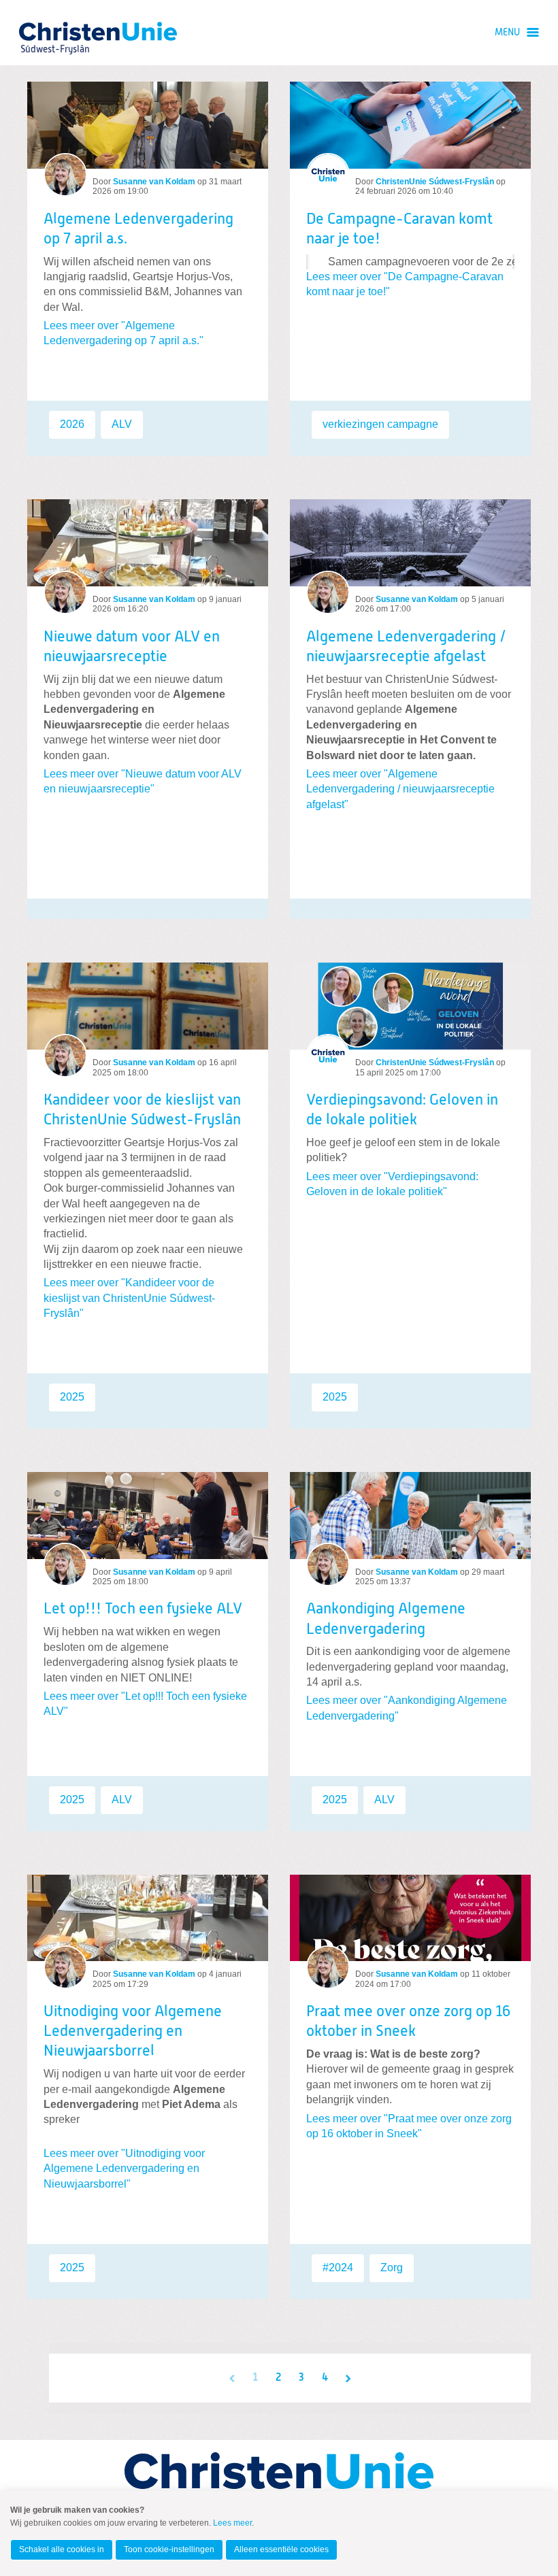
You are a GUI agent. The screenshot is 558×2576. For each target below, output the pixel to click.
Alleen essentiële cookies (281, 2549)
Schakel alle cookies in (62, 2549)
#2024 (338, 2268)
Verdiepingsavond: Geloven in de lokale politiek (402, 1110)
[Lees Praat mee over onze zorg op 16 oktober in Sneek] (410, 1918)
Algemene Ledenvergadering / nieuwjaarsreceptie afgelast (406, 647)
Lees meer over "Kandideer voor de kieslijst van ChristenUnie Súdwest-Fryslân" (129, 1298)
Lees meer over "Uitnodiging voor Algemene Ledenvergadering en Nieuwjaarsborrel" (124, 2169)
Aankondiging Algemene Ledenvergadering (386, 1619)
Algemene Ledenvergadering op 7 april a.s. (138, 230)
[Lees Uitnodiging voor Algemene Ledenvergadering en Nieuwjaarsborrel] (148, 1918)
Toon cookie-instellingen (169, 2549)
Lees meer (232, 2523)
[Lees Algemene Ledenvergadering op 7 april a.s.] (148, 125)
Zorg (392, 2268)
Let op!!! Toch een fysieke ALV (143, 1609)
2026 (72, 424)
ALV (122, 424)
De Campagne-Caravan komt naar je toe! (399, 230)
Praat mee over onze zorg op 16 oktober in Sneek (408, 2022)
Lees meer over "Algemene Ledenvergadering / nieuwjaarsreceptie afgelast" (400, 789)
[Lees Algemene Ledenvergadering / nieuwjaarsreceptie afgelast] (410, 543)
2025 (72, 1397)
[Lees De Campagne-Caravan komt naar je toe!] (410, 125)
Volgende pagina (348, 2378)
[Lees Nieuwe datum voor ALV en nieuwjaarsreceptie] (148, 543)
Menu (507, 33)
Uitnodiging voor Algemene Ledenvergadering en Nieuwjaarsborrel (133, 2032)
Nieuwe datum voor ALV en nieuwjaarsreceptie (132, 647)
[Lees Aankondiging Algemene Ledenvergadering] (410, 1516)
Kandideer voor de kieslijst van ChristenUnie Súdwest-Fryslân (142, 1110)
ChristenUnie (54, 31)
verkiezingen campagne (380, 424)
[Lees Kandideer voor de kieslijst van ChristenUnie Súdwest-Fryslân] (148, 1006)
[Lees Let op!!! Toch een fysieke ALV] (148, 1516)
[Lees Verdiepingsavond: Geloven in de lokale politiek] (410, 1006)
